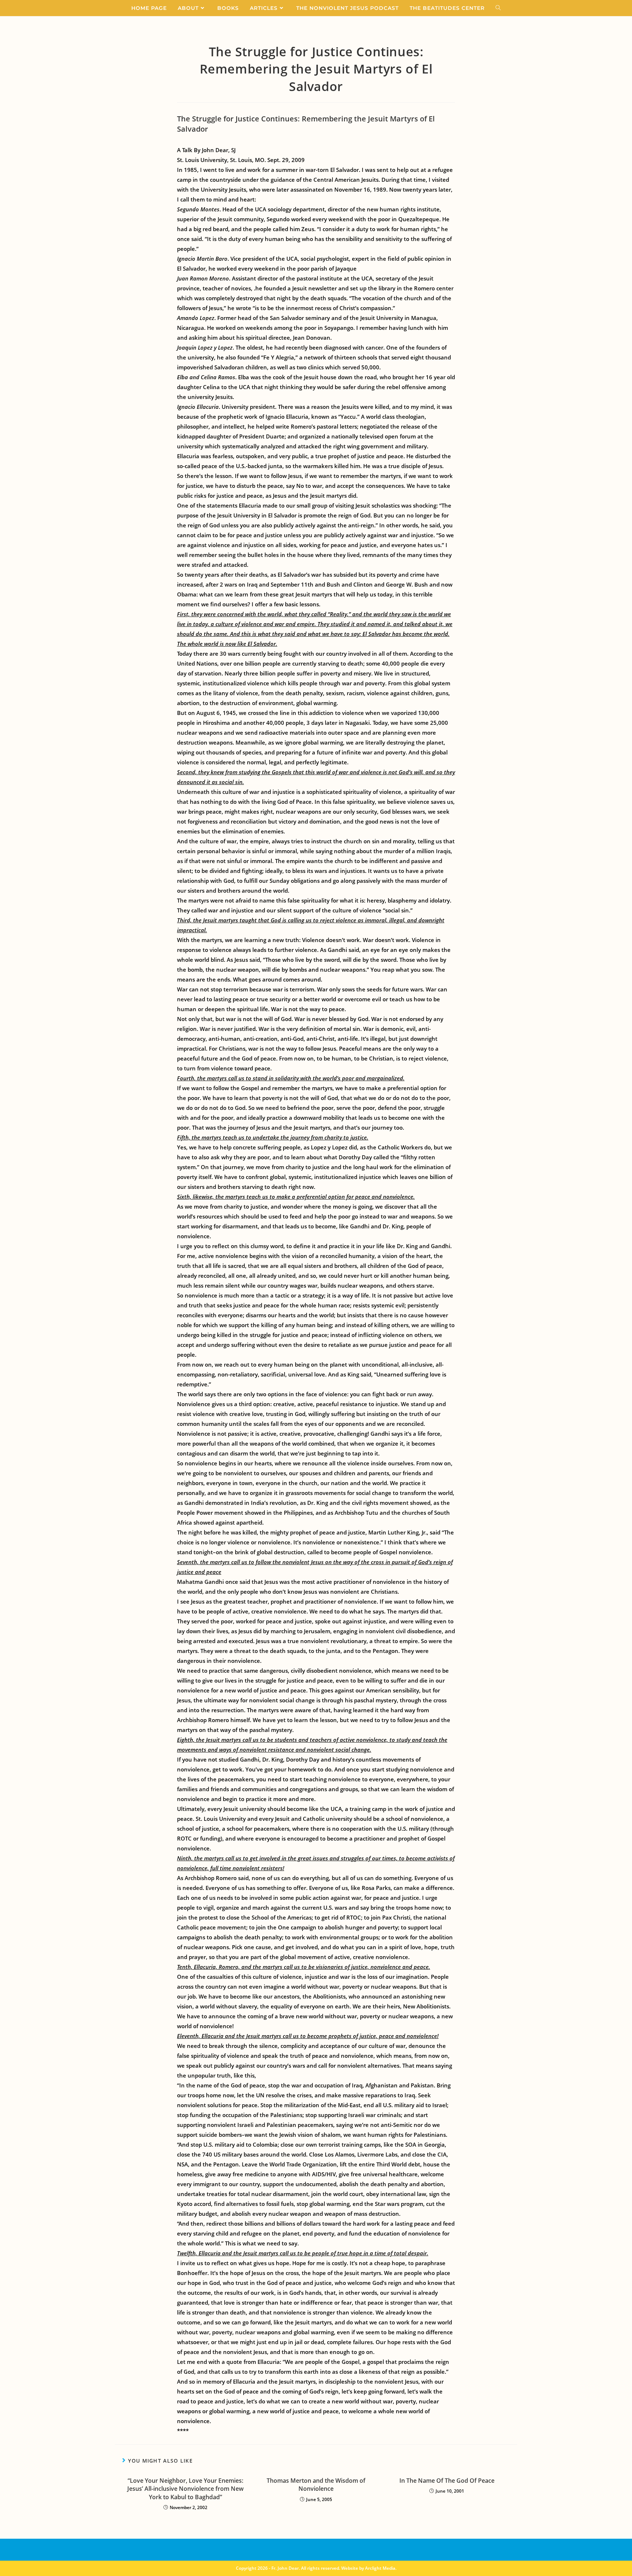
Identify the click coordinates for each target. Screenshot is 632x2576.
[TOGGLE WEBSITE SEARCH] (498, 8)
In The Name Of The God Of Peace (447, 2481)
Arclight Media (380, 2568)
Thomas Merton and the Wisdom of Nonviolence (316, 2485)
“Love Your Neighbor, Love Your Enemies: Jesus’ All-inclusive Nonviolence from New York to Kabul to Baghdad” (185, 2489)
